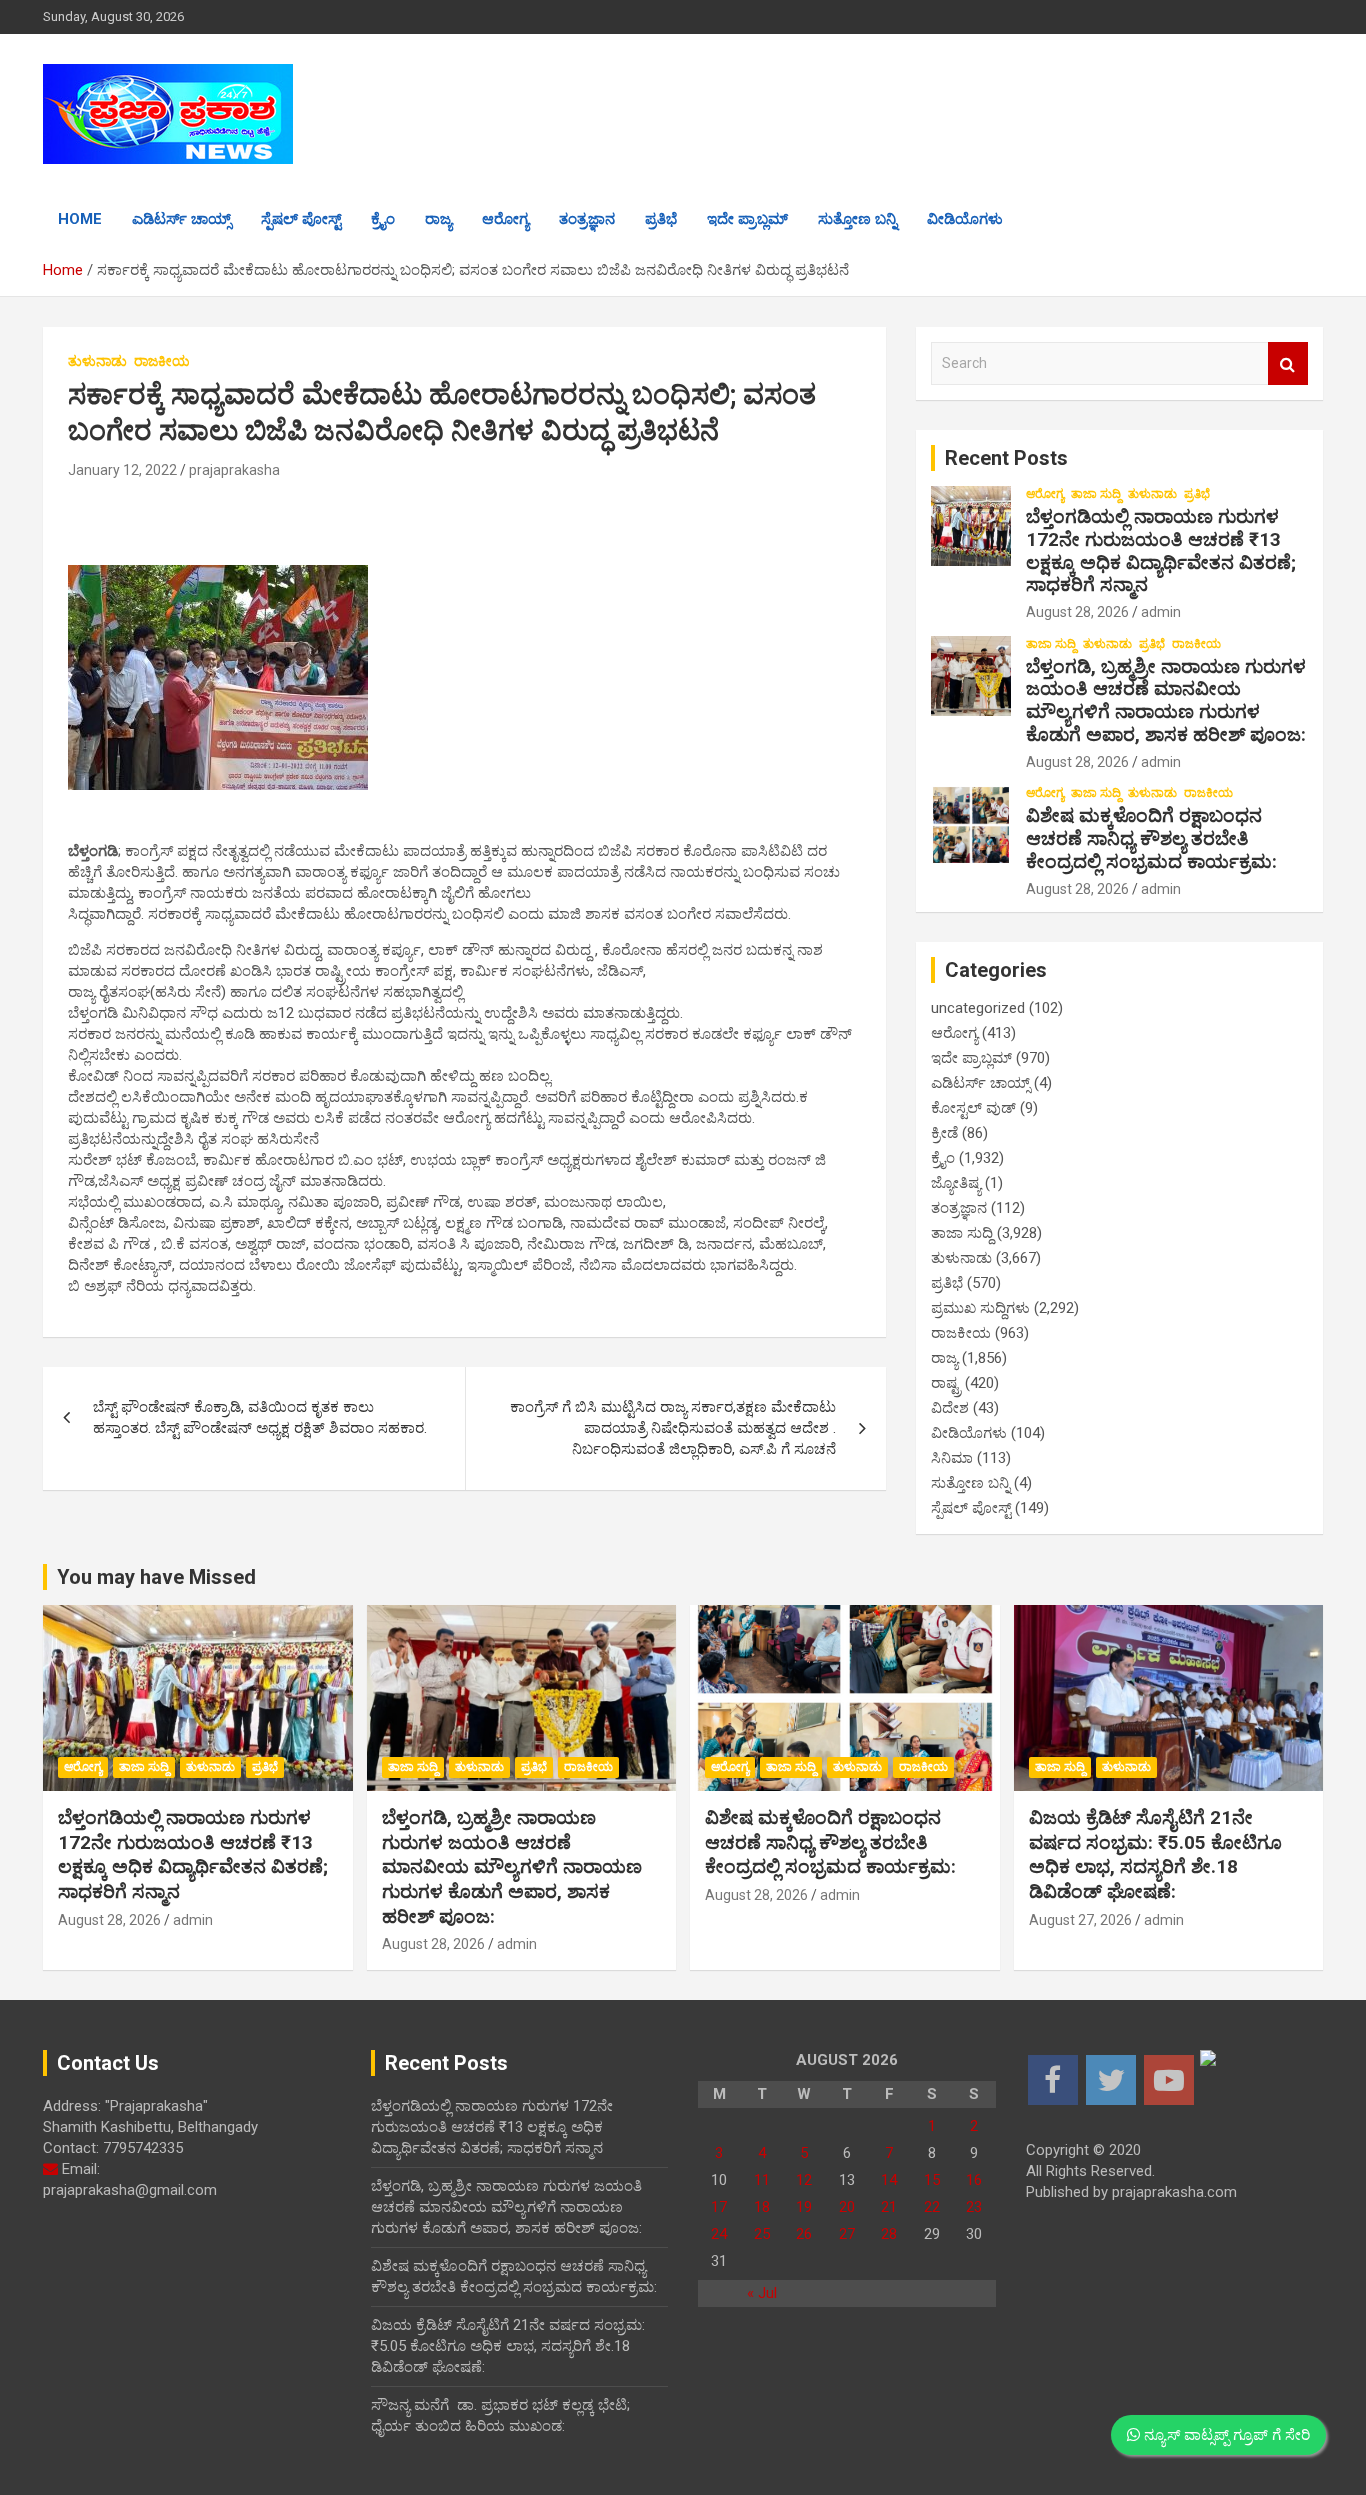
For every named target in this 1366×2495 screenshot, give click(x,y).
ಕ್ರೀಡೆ (944, 1133)
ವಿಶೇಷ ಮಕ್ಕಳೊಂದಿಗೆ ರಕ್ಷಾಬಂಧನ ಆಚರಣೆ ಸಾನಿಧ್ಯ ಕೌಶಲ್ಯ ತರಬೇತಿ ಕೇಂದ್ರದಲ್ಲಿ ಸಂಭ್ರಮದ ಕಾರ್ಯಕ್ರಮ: (1151, 838)
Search (1288, 363)
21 (889, 2207)
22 (932, 2207)
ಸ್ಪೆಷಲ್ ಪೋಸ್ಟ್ (301, 219)
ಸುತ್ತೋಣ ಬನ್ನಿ (857, 219)
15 (932, 2180)
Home (80, 219)
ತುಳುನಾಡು (97, 361)
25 (762, 2234)
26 (804, 2234)
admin (1161, 612)
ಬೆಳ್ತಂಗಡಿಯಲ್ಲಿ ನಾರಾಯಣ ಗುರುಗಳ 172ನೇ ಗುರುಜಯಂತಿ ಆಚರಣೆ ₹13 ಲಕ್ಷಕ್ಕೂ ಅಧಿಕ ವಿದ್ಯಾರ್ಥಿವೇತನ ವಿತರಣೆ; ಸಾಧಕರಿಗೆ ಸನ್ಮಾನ (1161, 550)
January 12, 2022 (122, 470)
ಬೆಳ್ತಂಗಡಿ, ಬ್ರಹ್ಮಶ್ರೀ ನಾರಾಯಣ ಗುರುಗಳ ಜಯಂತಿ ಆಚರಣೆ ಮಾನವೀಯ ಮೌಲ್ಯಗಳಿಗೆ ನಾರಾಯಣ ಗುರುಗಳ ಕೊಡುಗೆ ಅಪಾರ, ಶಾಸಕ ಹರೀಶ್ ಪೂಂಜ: (1166, 700)
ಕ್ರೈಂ (383, 219)
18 (762, 2207)
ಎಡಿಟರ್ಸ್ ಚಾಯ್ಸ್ (181, 219)
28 (889, 2234)
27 (847, 2234)
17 (719, 2207)
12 (804, 2180)
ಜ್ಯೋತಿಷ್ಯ (956, 1183)
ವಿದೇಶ (950, 1408)
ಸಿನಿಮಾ (952, 1458)
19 (804, 2207)
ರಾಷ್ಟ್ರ (946, 1383)
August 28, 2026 (1077, 612)
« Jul (762, 2293)
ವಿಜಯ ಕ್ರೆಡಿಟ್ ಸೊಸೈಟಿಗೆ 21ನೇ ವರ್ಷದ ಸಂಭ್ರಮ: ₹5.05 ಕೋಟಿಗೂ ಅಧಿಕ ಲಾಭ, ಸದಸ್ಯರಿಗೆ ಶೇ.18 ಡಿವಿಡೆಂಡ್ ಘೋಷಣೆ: (1155, 1854)
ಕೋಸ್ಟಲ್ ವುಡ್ (973, 1108)
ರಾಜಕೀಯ (162, 361)
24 (719, 2234)
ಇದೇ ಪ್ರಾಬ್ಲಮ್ (747, 219)
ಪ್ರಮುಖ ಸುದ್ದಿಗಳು (980, 1308)
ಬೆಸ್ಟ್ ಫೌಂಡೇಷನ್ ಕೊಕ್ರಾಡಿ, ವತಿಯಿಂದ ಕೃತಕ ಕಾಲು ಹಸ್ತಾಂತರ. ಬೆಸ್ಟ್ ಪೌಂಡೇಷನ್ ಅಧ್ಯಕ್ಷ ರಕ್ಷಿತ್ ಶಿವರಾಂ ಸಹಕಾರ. (260, 1417)
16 (974, 2180)
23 (974, 2207)
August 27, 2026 (1080, 1920)
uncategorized (978, 1008)
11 (762, 2180)
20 (847, 2207)
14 (889, 2180)
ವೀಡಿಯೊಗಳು (965, 219)
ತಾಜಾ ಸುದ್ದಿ (1096, 494)
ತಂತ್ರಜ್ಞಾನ (587, 219)
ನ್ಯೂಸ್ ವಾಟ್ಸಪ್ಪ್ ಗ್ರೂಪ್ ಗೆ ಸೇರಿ (1225, 2435)
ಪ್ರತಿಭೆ (661, 219)
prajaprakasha (234, 470)
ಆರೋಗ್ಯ (505, 219)
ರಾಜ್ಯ (438, 219)
